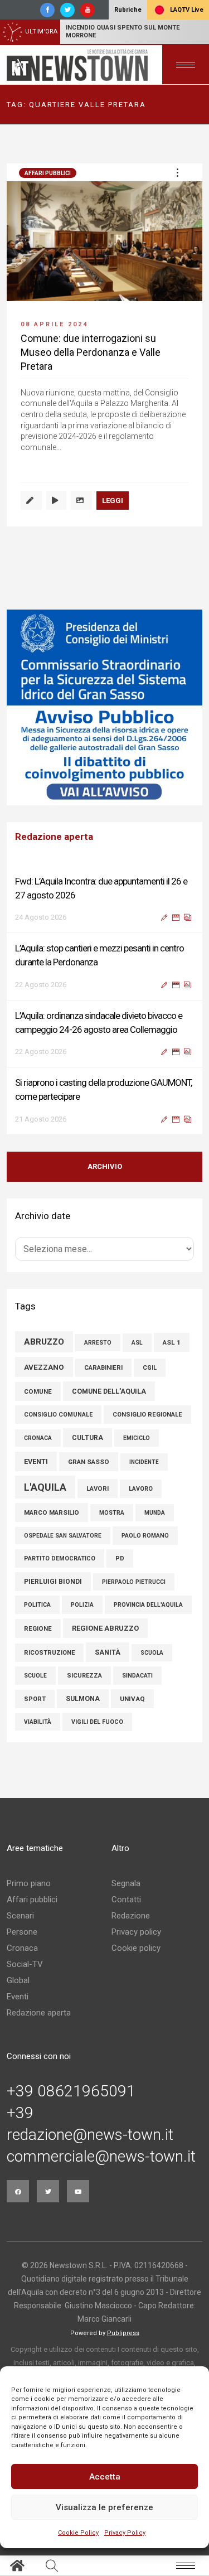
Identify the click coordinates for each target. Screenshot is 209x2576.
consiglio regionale (147, 1415)
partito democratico (60, 1558)
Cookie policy (136, 1948)
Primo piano (29, 1883)
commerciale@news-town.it (101, 2157)
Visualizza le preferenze (104, 2507)
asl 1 (172, 1342)
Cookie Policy (78, 2533)
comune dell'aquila (109, 1391)
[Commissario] (104, 707)
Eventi (18, 1997)
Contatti (126, 1900)
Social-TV (25, 1964)
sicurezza (84, 1676)
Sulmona (83, 1699)
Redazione (131, 1916)
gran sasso (89, 1462)
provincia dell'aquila (148, 1605)
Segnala (126, 1883)
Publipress (123, 2333)
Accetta (105, 2477)
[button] (177, 172)
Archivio (105, 1166)
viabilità (38, 1722)
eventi (36, 1461)
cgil (150, 1368)
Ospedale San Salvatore (63, 1536)
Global (18, 1980)
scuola (152, 1653)
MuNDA (155, 1513)
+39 (20, 2113)
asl (137, 1343)
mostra (112, 1513)
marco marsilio (52, 1512)
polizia (82, 1605)
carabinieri (103, 1368)
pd (120, 1558)
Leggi (113, 501)
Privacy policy (136, 1932)
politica (37, 1605)
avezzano (44, 1367)
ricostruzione (49, 1653)
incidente (144, 1462)
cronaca (38, 1438)
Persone (22, 1932)
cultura (88, 1438)
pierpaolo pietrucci (134, 1582)
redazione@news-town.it (90, 2135)
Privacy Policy (125, 2533)
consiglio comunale (58, 1415)
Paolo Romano (145, 1536)
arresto (98, 1343)
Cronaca (22, 1948)
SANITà (108, 1652)
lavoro (141, 1489)
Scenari (20, 1916)
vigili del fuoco (97, 1722)
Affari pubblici (48, 173)
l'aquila (45, 1487)
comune (38, 1391)
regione (38, 1628)
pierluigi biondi (53, 1582)
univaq (132, 1699)
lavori (98, 1488)
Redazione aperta (39, 2013)
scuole (35, 1676)
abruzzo (44, 1342)
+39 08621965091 (71, 2091)
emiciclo (137, 1438)
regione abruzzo (105, 1628)
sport (35, 1699)
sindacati (137, 1676)
